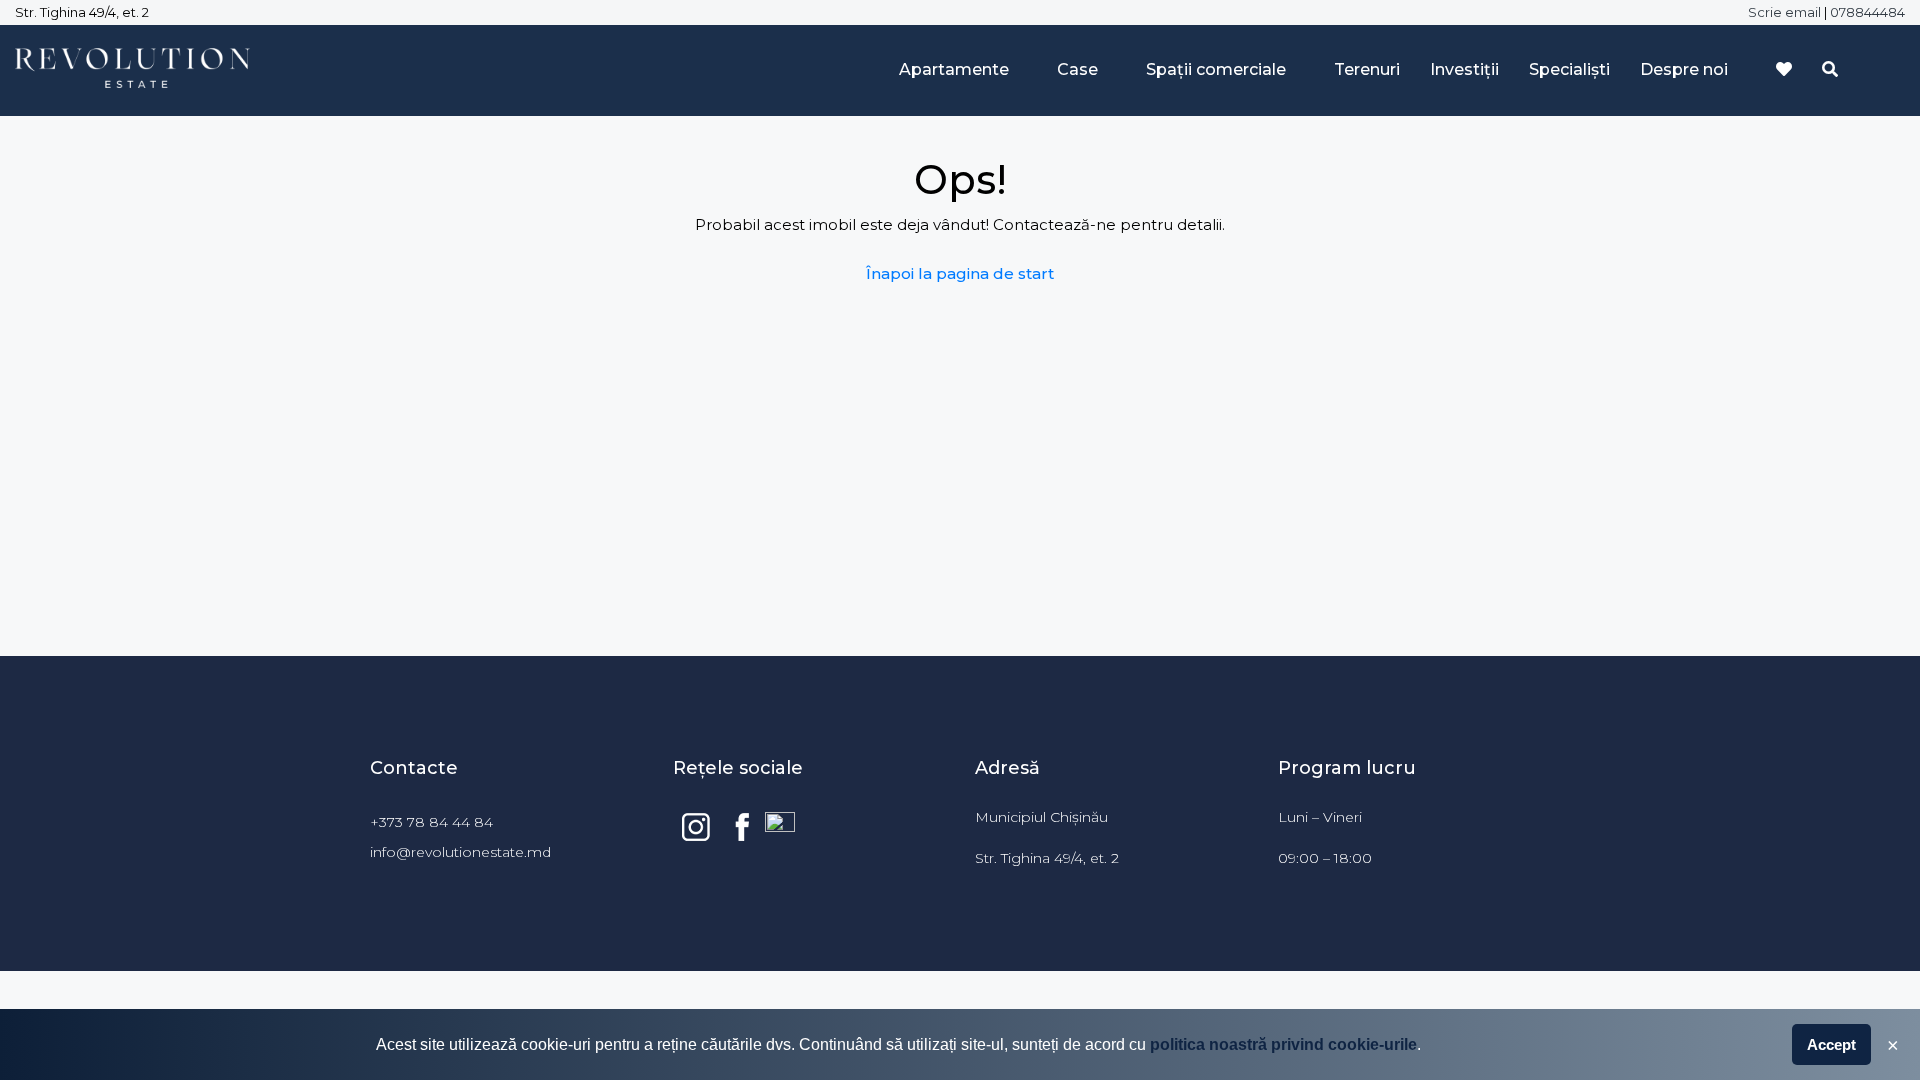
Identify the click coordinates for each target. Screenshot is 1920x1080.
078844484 (1867, 12)
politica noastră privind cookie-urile (1283, 1044)
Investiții (1464, 69)
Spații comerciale (1216, 69)
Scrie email (1784, 12)
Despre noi (1684, 69)
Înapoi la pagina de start (960, 273)
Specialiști (1569, 69)
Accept (1831, 1044)
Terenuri (1367, 69)
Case (1077, 69)
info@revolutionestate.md (460, 852)
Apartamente (954, 69)
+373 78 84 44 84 (435, 822)
